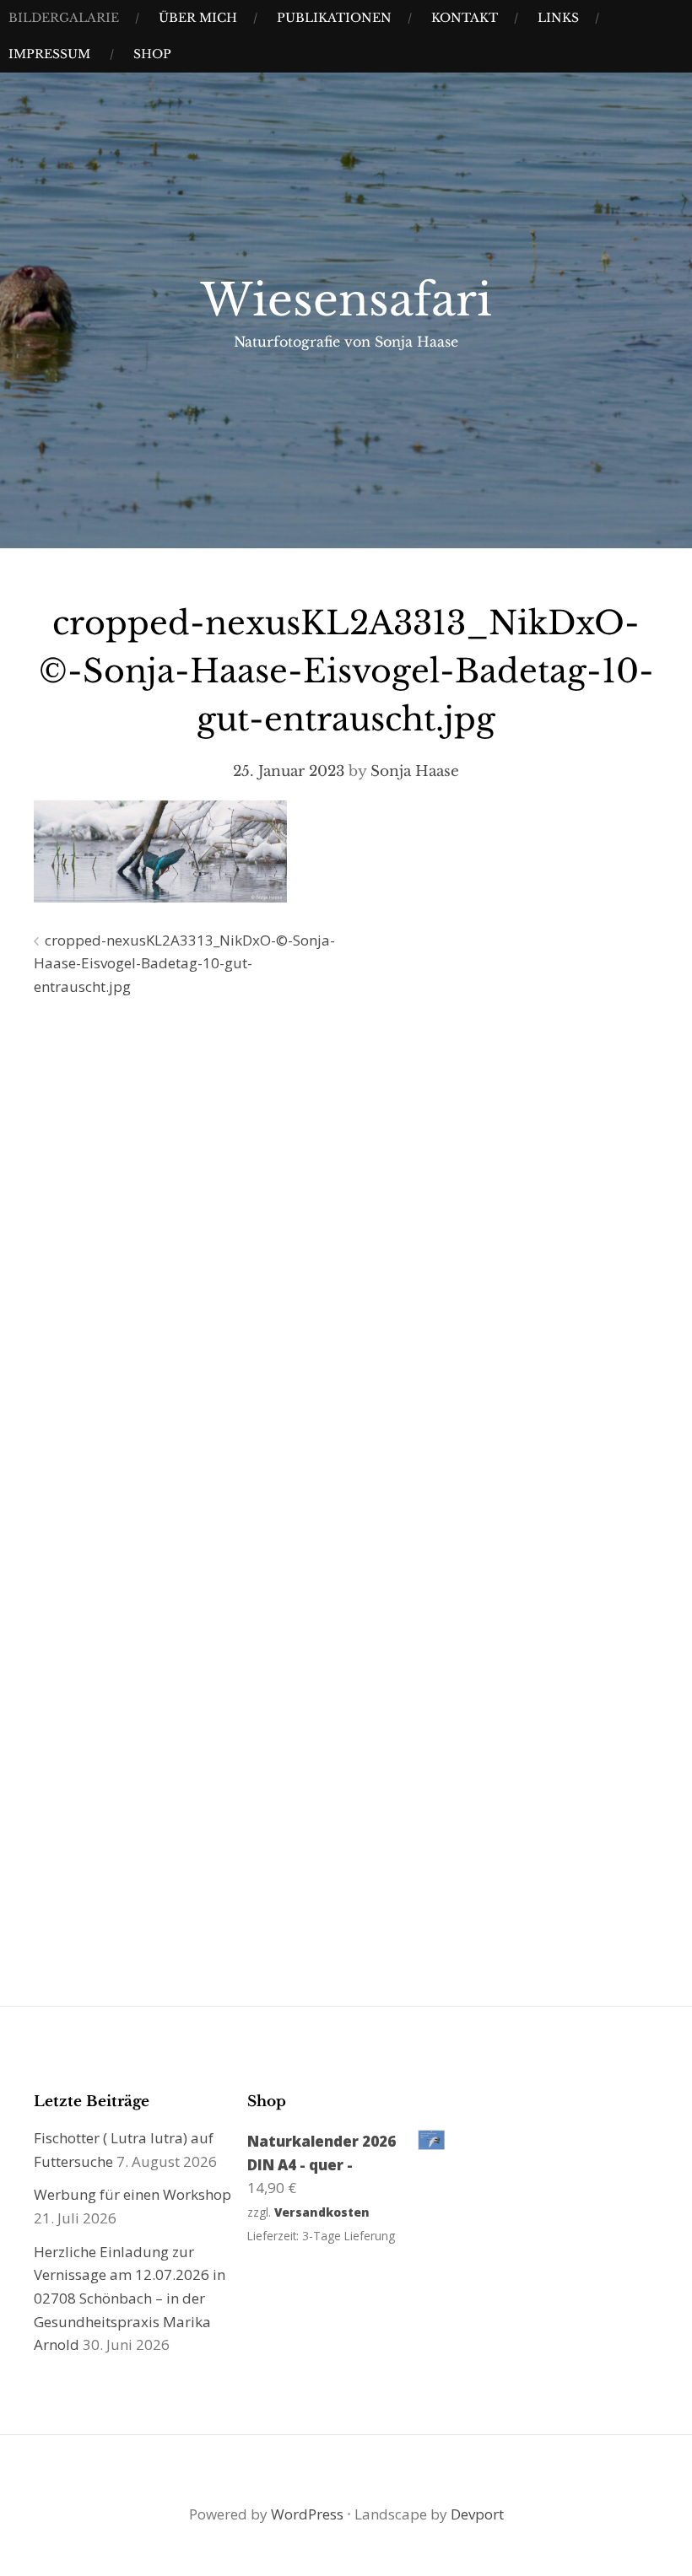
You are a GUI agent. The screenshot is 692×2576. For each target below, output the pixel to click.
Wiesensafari (346, 300)
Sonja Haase (415, 771)
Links (558, 18)
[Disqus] (346, 1253)
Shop (152, 54)
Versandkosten (322, 2212)
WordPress (307, 2514)
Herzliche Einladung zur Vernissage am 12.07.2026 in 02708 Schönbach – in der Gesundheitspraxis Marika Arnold (130, 2298)
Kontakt (465, 18)
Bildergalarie (64, 18)
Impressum (49, 54)
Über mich (198, 18)
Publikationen (334, 18)
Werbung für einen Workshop (132, 2194)
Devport (477, 2514)
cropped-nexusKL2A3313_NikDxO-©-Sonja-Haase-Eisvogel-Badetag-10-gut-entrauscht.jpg (184, 963)
